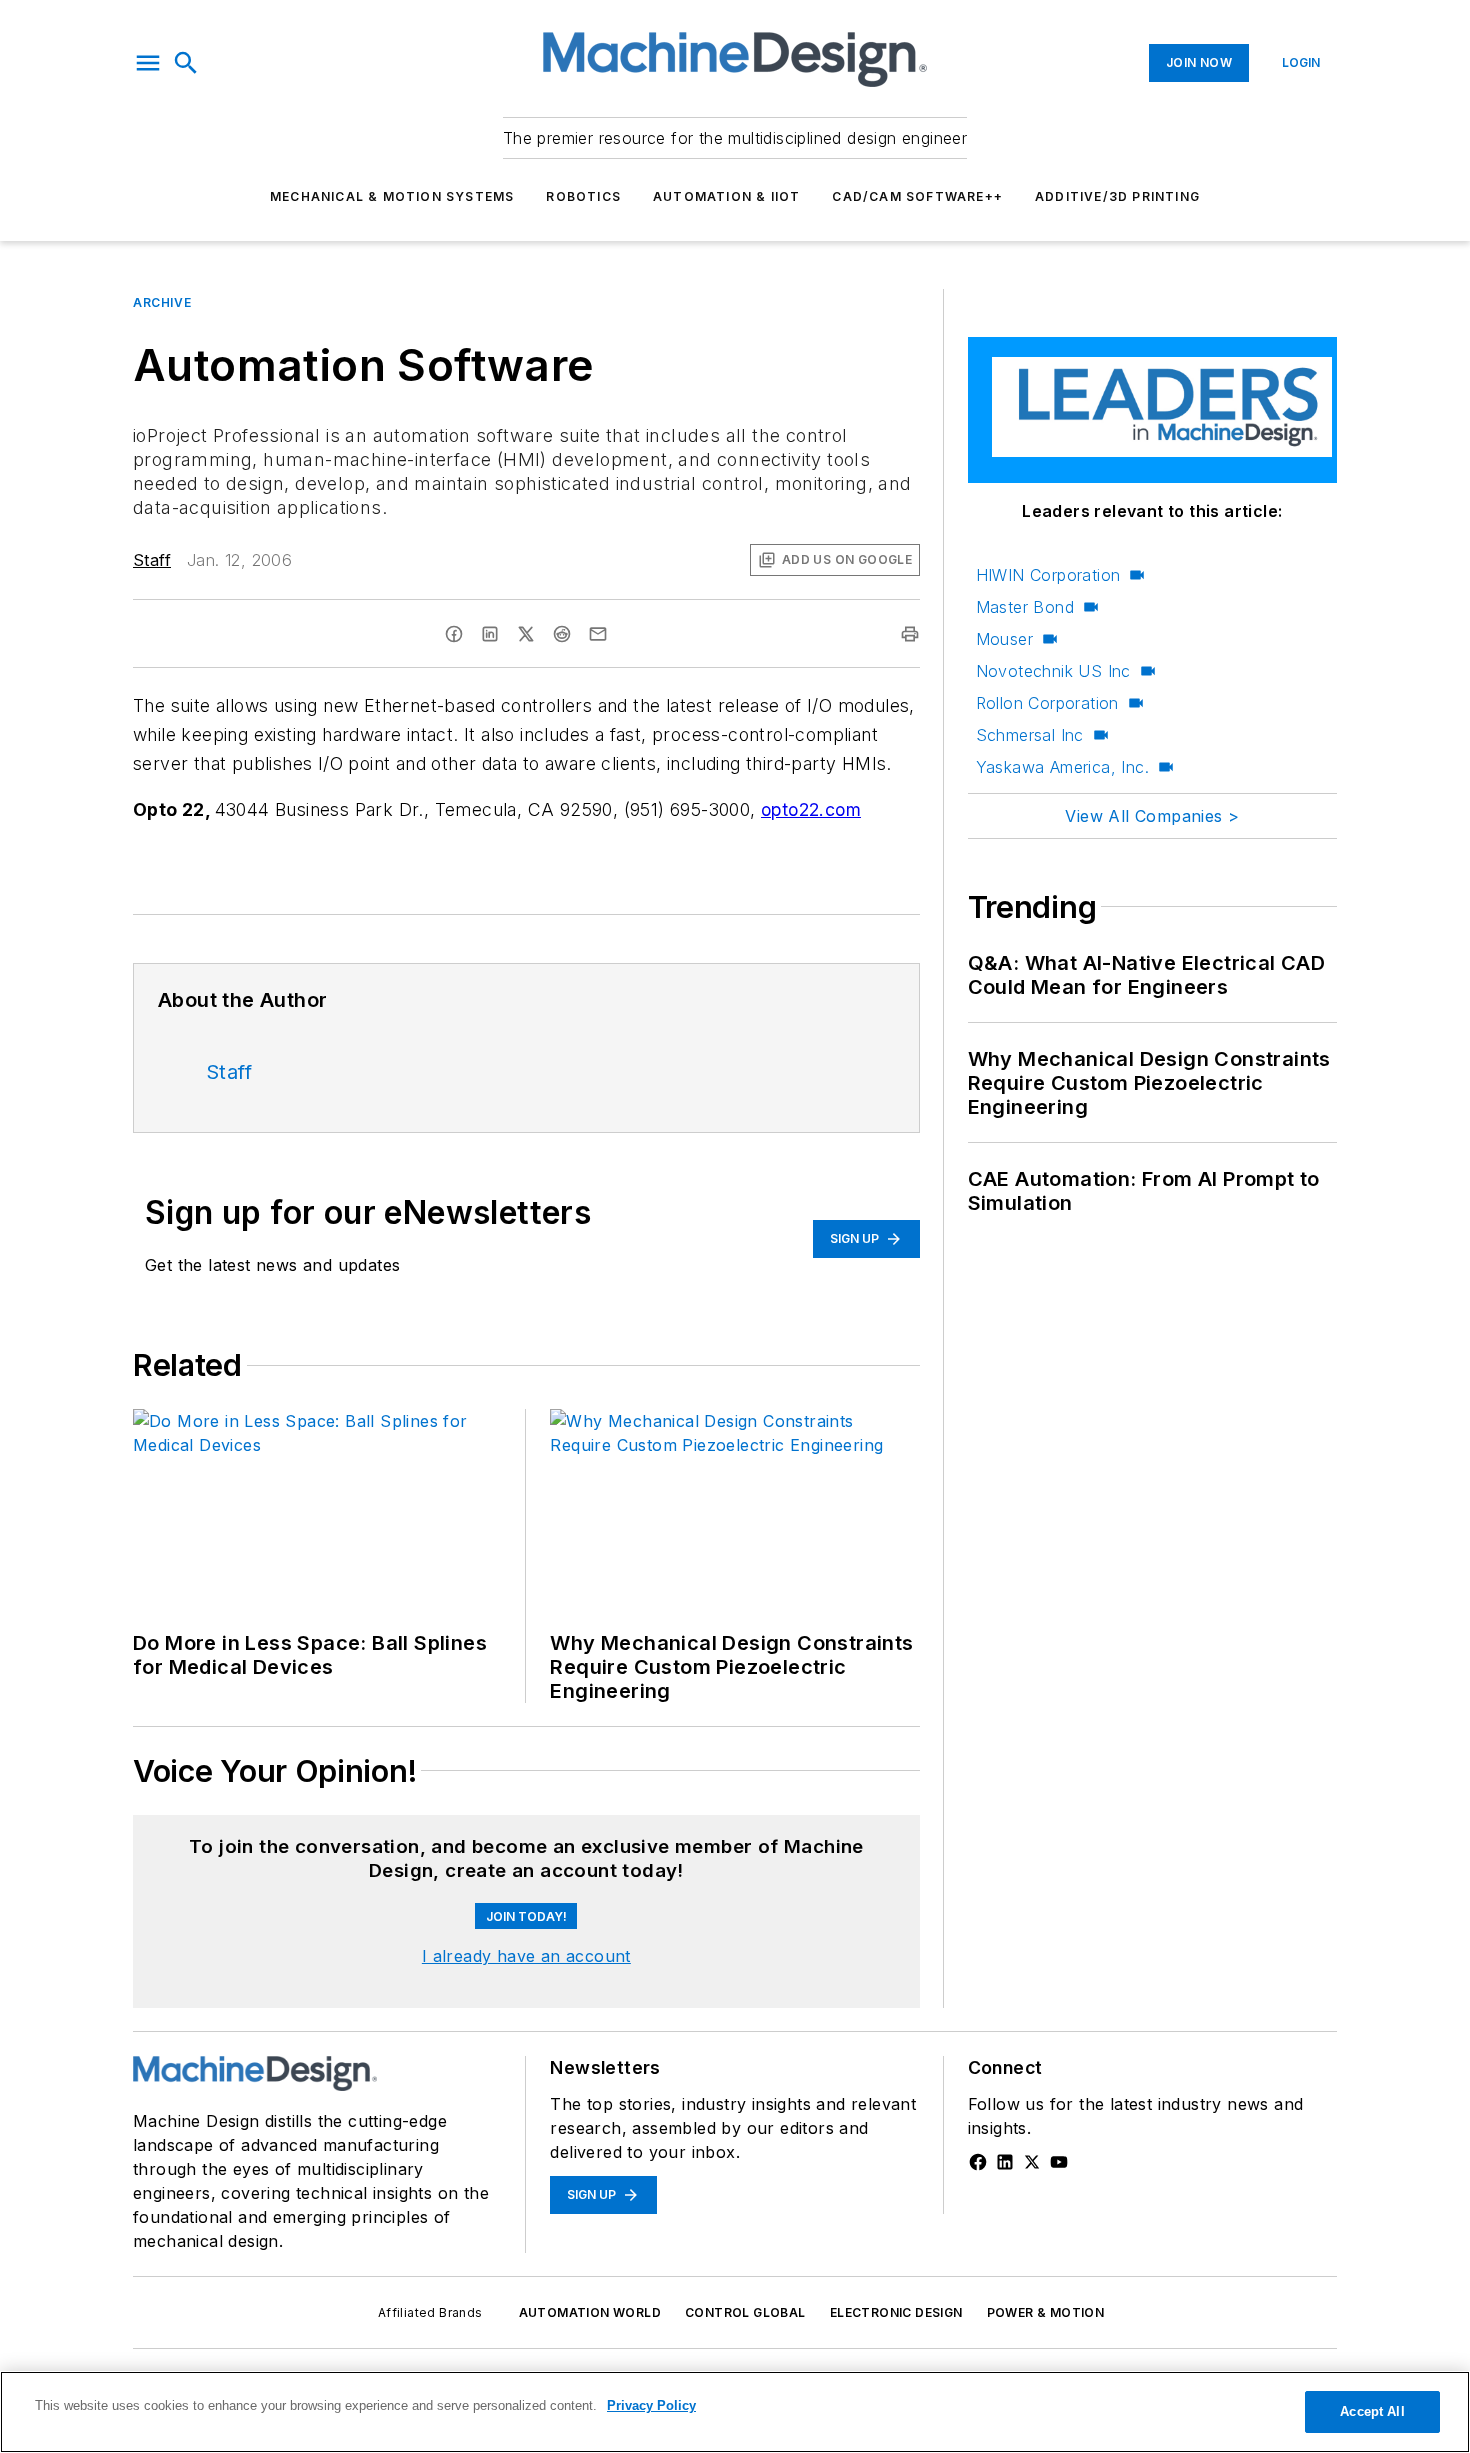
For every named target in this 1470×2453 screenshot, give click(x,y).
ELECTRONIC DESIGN (896, 2312)
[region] (735, 2412)
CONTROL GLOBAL (745, 2312)
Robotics (583, 196)
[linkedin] (490, 634)
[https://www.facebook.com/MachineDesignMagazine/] (978, 2162)
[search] (186, 63)
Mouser (1004, 639)
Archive (162, 302)
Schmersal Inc (1030, 735)
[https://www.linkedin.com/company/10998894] (1005, 2162)
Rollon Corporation (1047, 703)
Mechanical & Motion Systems (392, 196)
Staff (152, 560)
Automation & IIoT (726, 196)
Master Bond (1025, 607)
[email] (598, 634)
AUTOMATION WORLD (590, 2312)
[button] (148, 63)
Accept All (1372, 2411)
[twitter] (526, 634)
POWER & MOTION (1046, 2312)
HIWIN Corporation (1048, 575)
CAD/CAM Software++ (917, 196)
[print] (910, 634)
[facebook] (454, 634)
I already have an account (526, 1956)
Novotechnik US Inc (1053, 671)
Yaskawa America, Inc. (1062, 767)
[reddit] (562, 634)
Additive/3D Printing (1117, 196)
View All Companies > (1152, 816)
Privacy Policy (651, 2405)
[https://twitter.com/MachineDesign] (1032, 2162)
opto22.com (811, 809)
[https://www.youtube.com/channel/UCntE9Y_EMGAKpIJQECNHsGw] (1059, 2162)
